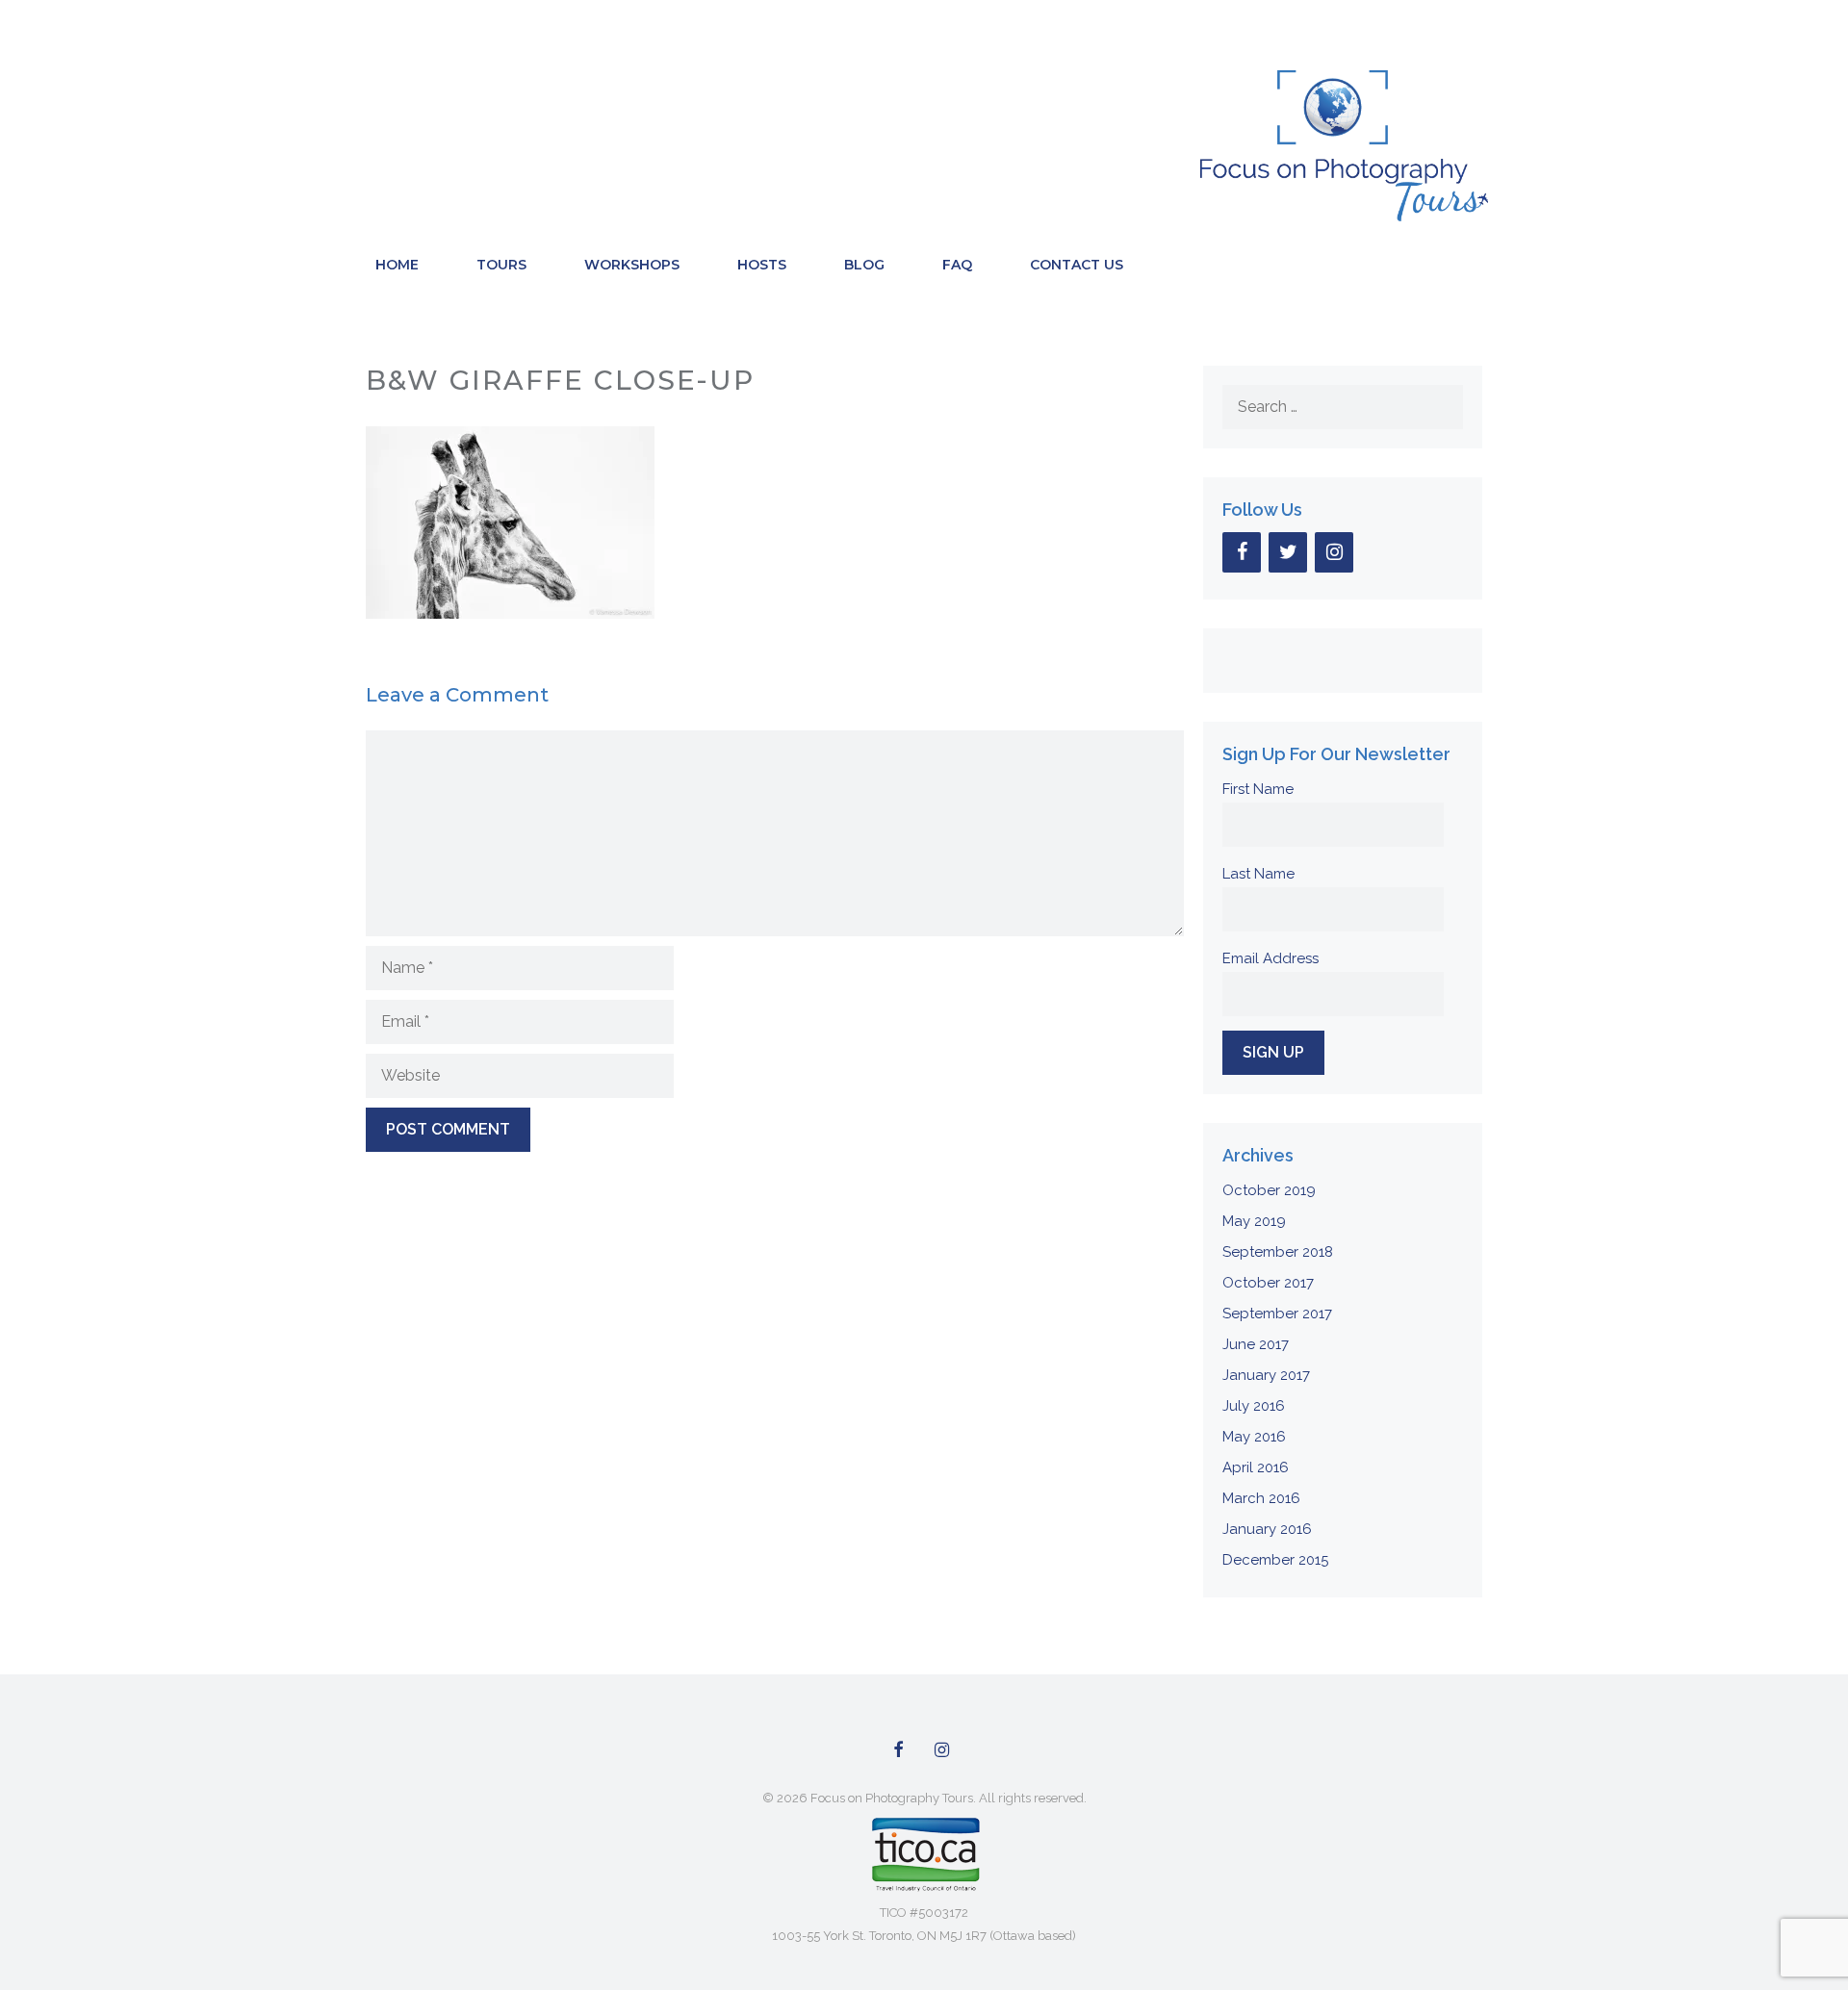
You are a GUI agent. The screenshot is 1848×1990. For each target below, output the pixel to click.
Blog (864, 265)
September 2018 (1278, 1252)
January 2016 (1267, 1529)
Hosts (762, 265)
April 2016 (1256, 1467)
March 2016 (1261, 1498)
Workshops (632, 265)
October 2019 (1269, 1190)
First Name (1258, 789)
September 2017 (1277, 1314)
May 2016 (1254, 1437)
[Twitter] (1288, 552)
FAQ (957, 265)
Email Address (1270, 958)
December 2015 (1275, 1560)
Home (397, 265)
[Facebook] (1242, 552)
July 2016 (1254, 1406)
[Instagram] (1334, 552)
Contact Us (1077, 265)
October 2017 (1268, 1283)
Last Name (1258, 874)
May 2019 (1254, 1221)
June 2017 (1256, 1344)
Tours (501, 265)
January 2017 (1266, 1375)
